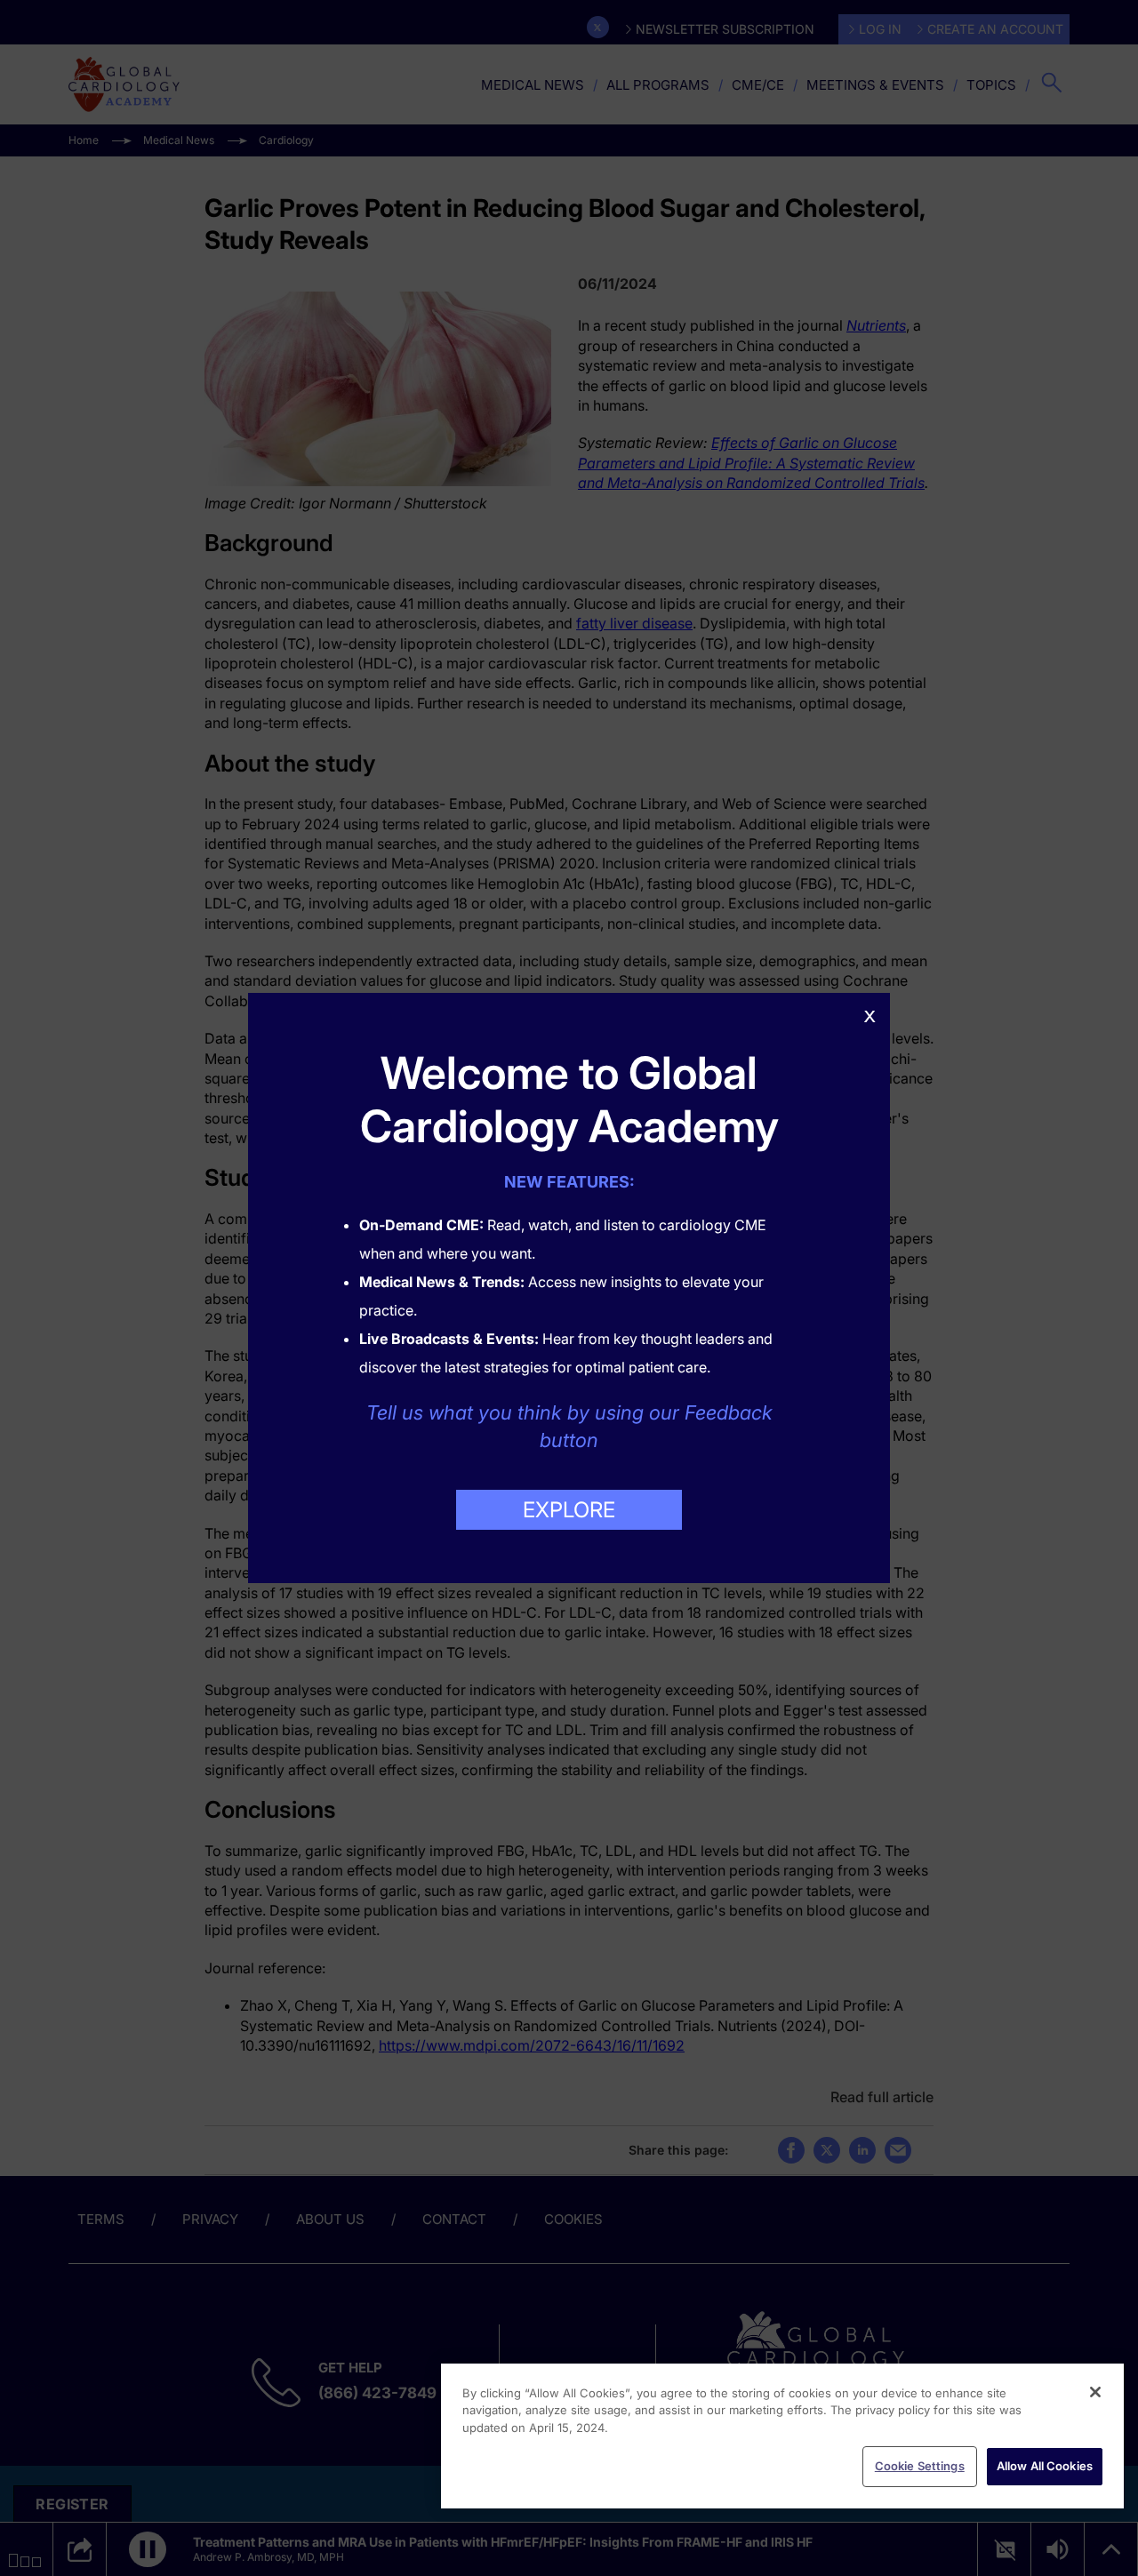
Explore (569, 1510)
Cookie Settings (920, 2466)
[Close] (1095, 2392)
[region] (782, 2436)
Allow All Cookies (1045, 2466)
